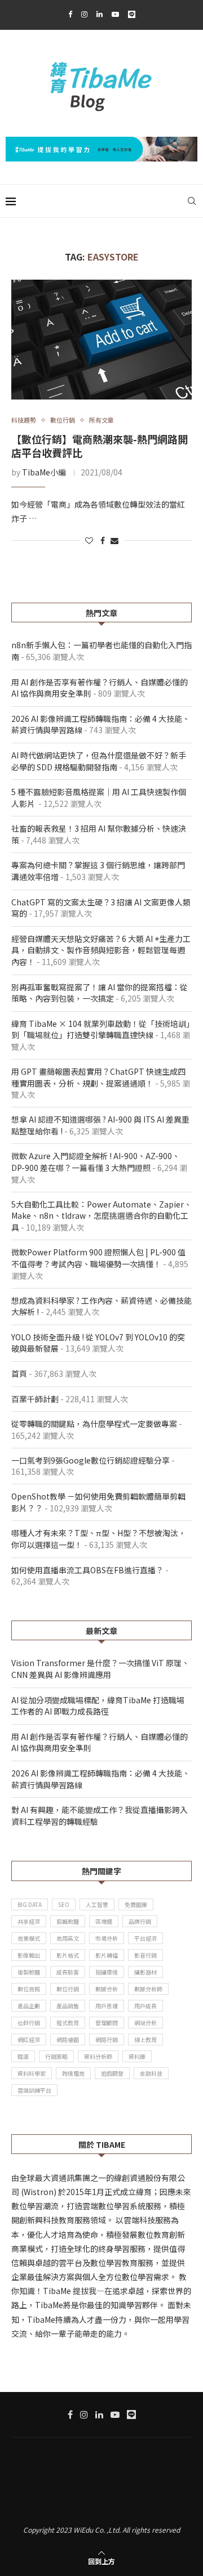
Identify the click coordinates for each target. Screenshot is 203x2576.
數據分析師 (148, 1989)
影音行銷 (145, 1955)
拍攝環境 (107, 1972)
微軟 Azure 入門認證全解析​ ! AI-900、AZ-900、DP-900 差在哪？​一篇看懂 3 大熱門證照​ (96, 1162)
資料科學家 (32, 2073)
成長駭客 (68, 1972)
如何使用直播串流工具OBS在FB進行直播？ (87, 1570)
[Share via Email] (114, 540)
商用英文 (68, 1938)
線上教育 (145, 2039)
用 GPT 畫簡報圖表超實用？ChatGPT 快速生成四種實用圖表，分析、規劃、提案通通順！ (98, 1077)
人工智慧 (97, 1904)
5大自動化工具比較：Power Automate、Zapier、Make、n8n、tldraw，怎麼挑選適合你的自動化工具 (101, 1216)
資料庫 (137, 2056)
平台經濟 (145, 1938)
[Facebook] (70, 14)
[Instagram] (84, 14)
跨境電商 (73, 2073)
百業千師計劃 (35, 1399)
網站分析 (145, 2023)
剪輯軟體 (68, 1921)
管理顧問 (107, 2023)
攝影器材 (145, 1972)
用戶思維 (107, 2006)
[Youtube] (115, 14)
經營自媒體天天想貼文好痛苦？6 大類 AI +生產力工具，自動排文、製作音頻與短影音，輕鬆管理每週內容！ (101, 950)
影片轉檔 (107, 1955)
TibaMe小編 (44, 472)
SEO (64, 1904)
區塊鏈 (104, 1921)
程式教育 (68, 2023)
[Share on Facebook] (103, 540)
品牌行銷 (140, 1921)
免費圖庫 (136, 1904)
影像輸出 (29, 1955)
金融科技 (151, 2073)
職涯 (23, 2056)
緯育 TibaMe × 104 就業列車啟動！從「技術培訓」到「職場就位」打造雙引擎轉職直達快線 (101, 1029)
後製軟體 (29, 1972)
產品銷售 (68, 2006)
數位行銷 (68, 1989)
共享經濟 (29, 1921)
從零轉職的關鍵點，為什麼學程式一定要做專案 (94, 1424)
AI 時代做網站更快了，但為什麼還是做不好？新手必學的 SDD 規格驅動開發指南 (99, 761)
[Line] (132, 14)
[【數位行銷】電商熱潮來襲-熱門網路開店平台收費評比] (101, 340)
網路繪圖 (68, 2039)
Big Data (30, 1904)
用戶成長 (145, 2006)
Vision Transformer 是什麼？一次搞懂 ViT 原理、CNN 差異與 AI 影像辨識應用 (100, 1669)
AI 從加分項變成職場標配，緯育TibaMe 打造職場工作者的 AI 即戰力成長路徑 (98, 1706)
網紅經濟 (29, 2039)
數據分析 (107, 1989)
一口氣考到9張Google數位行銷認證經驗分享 (91, 1460)
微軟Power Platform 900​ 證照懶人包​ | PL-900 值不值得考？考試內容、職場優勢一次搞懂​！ (98, 1258)
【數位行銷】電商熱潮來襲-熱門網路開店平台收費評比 (100, 446)
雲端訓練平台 (34, 2090)
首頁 (19, 1374)
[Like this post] (89, 540)
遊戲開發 (112, 2073)
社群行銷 (29, 2023)
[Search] (192, 201)
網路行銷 (107, 2039)
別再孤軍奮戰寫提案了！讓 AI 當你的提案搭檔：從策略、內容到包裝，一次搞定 (100, 993)
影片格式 (68, 1955)
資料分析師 (98, 2056)
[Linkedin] (100, 14)
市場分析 (107, 1938)
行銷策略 (56, 2056)
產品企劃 (29, 2006)
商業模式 (29, 1938)
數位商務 (29, 1989)
